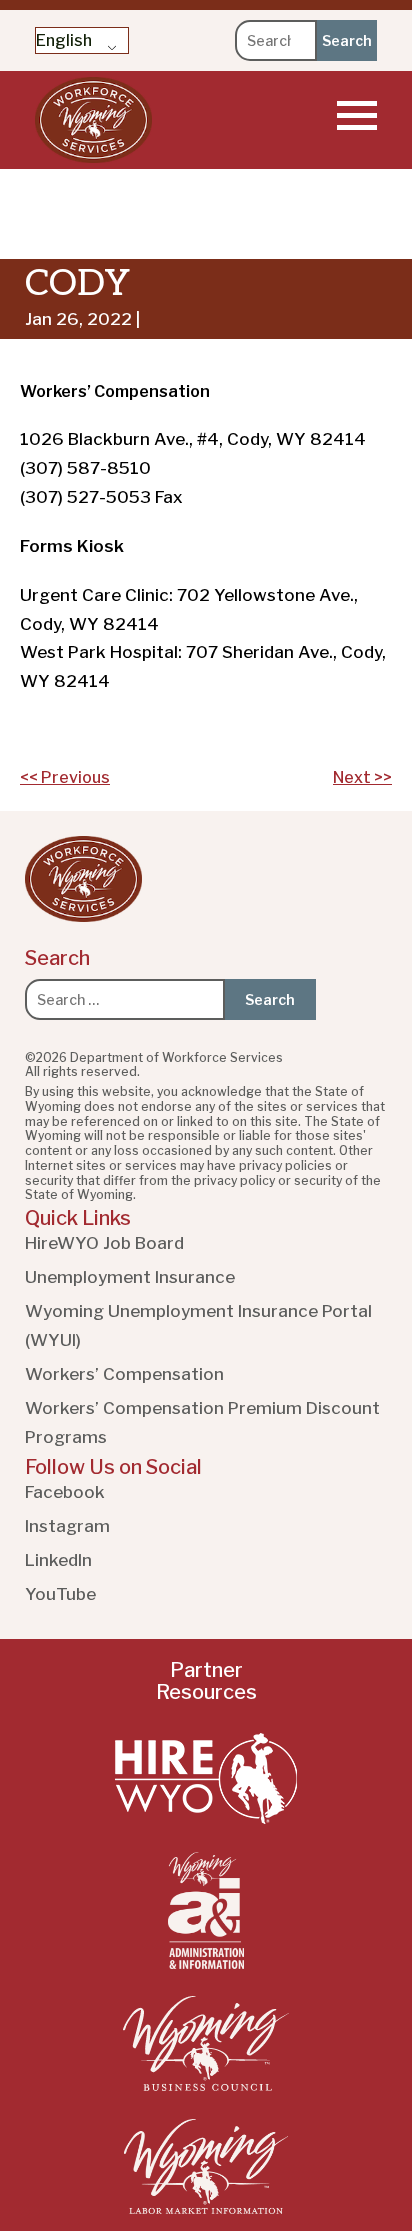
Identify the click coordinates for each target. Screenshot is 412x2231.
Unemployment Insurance (130, 1277)
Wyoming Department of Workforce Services (93, 120)
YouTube (60, 1594)
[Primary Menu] (357, 115)
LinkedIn (58, 1560)
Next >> (362, 777)
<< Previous (65, 777)
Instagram (67, 1526)
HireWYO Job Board (104, 1243)
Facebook (65, 1492)
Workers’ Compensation (124, 1374)
